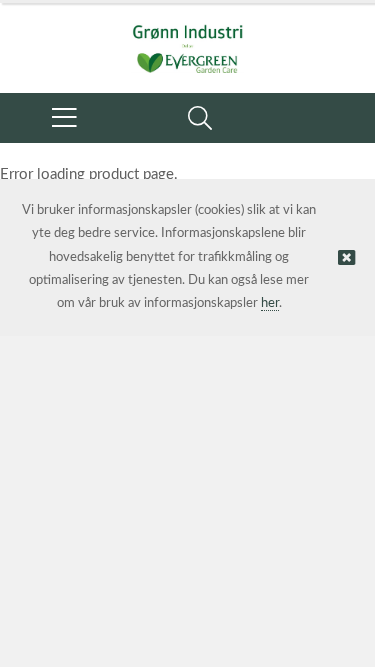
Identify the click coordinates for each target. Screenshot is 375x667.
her (270, 303)
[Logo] (187, 38)
